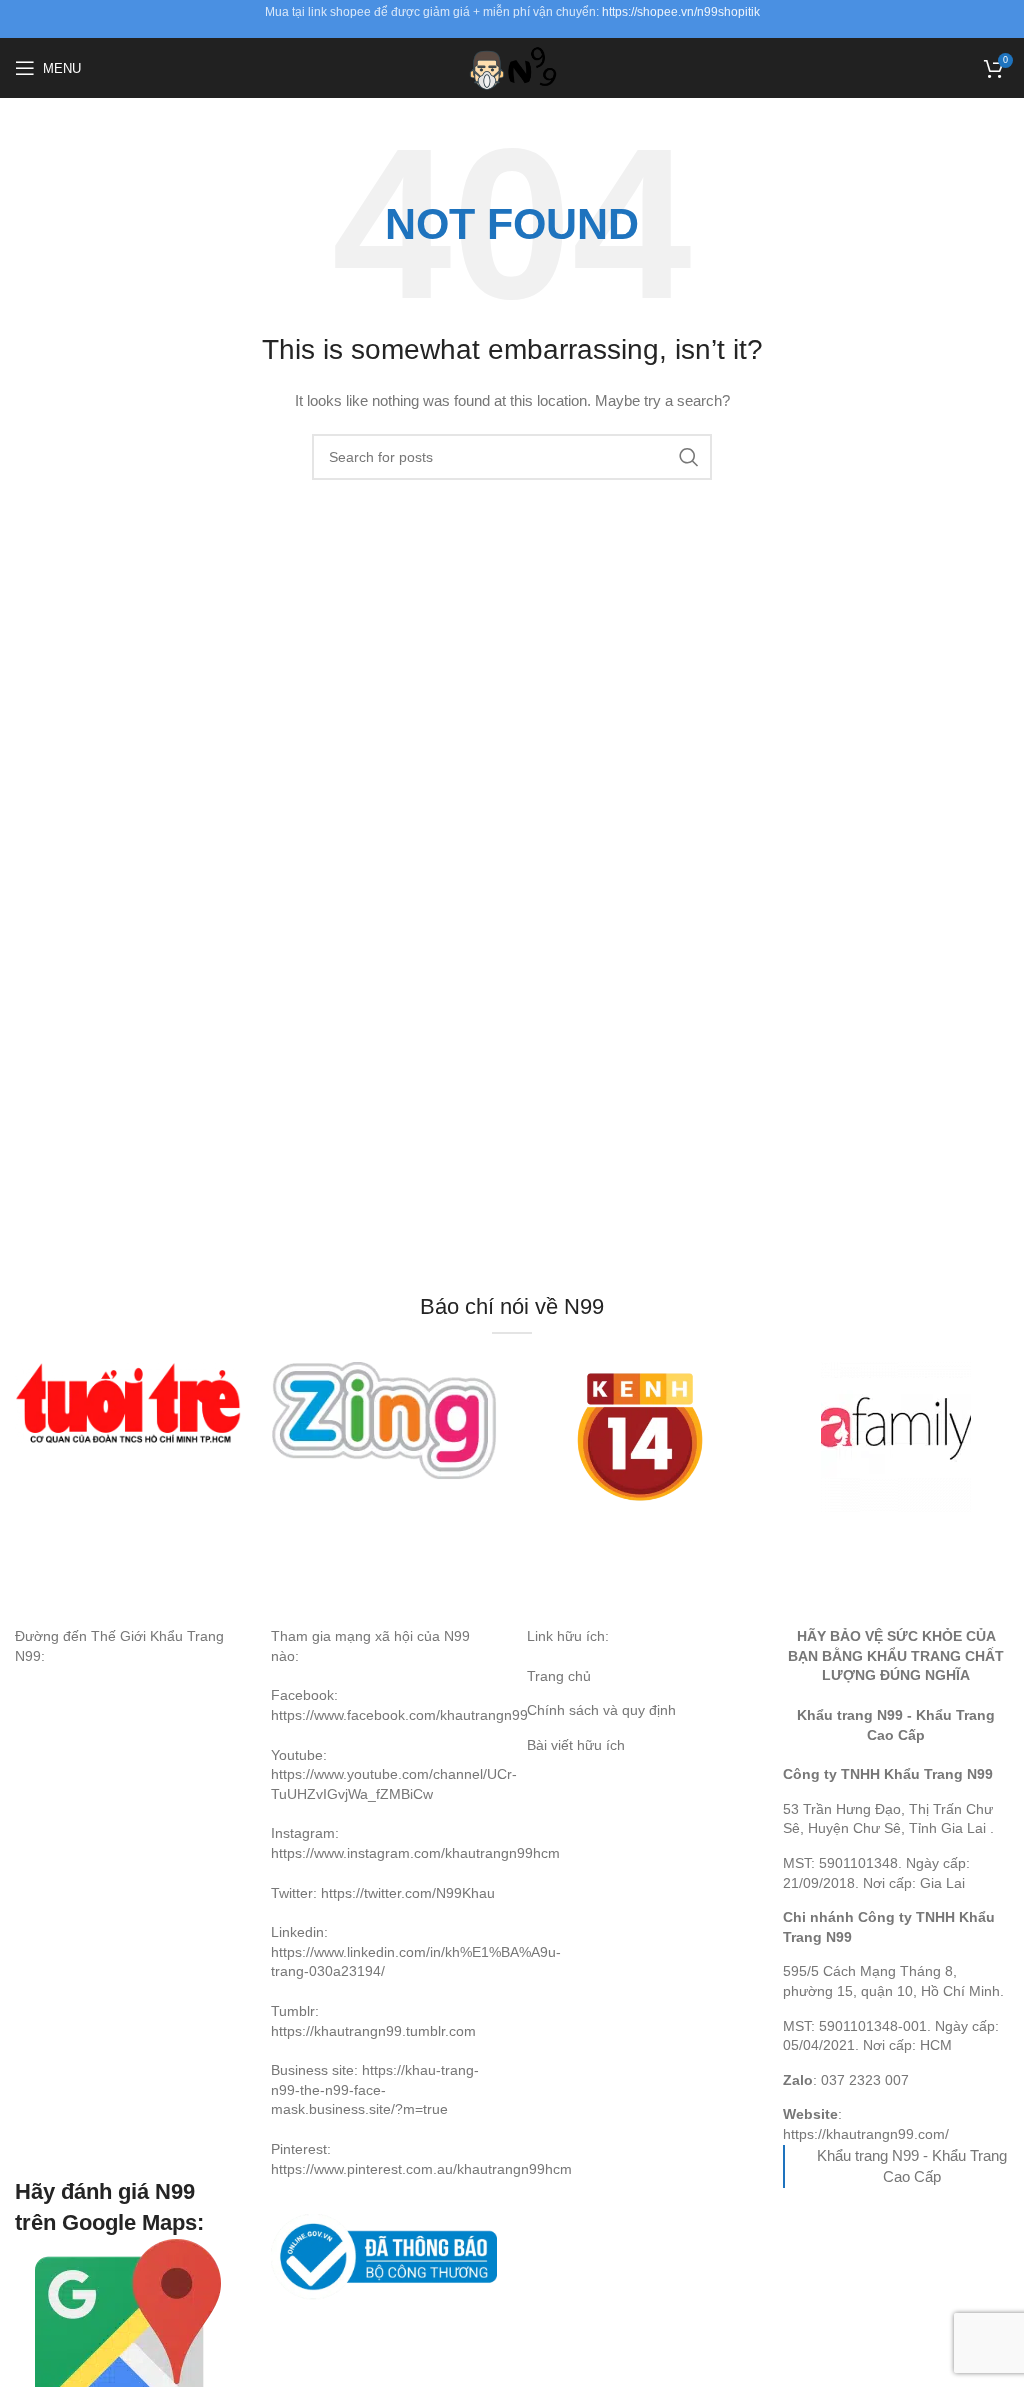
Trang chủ (559, 1676)
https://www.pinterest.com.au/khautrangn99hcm (421, 2169)
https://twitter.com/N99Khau (408, 1893)
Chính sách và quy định (601, 1710)
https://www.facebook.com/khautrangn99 (399, 1715)
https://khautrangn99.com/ (866, 2134)
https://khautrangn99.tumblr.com (373, 2031)
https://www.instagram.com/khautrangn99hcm (415, 1853)
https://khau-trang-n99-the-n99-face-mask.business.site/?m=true (375, 2089)
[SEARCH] (689, 457)
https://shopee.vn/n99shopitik (681, 12)
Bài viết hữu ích (576, 1745)
